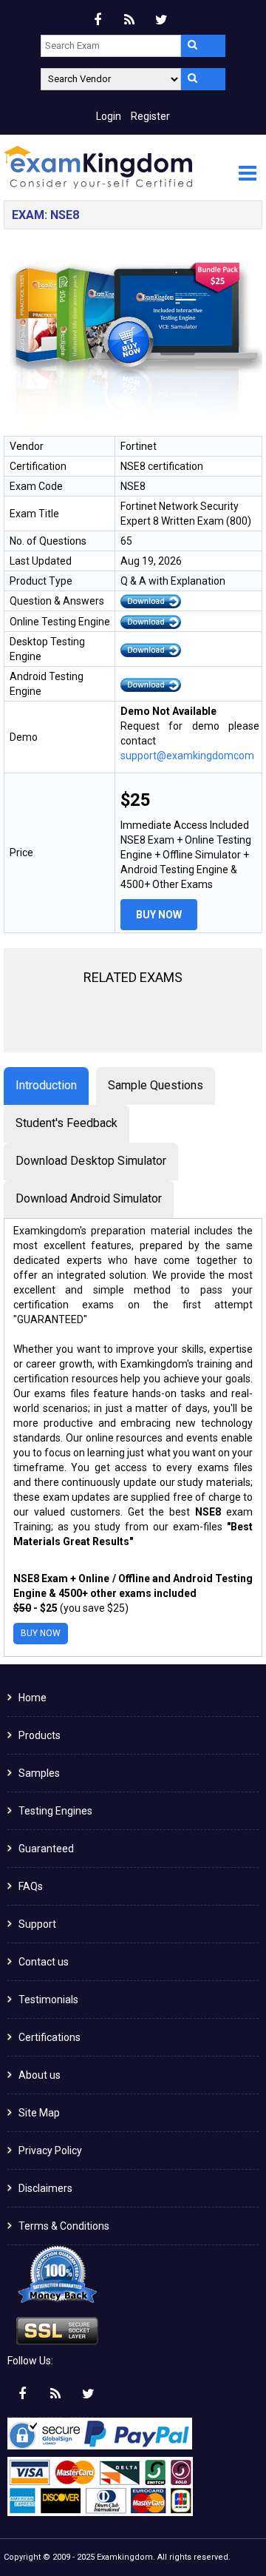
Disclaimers (45, 2188)
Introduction (46, 1085)
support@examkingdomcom (187, 756)
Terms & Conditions (64, 2226)
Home (33, 1698)
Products (40, 1735)
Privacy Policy (50, 2150)
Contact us (44, 1962)
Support (37, 1924)
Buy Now (159, 915)
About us (40, 2075)
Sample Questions (156, 1085)
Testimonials (48, 2000)
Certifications (50, 2037)
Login (109, 116)
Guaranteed (46, 1849)
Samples (39, 1773)
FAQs (31, 1886)
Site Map (39, 2113)
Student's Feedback (66, 1123)
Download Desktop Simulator (91, 1161)
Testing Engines (55, 1811)
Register (150, 116)
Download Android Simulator (89, 1198)
